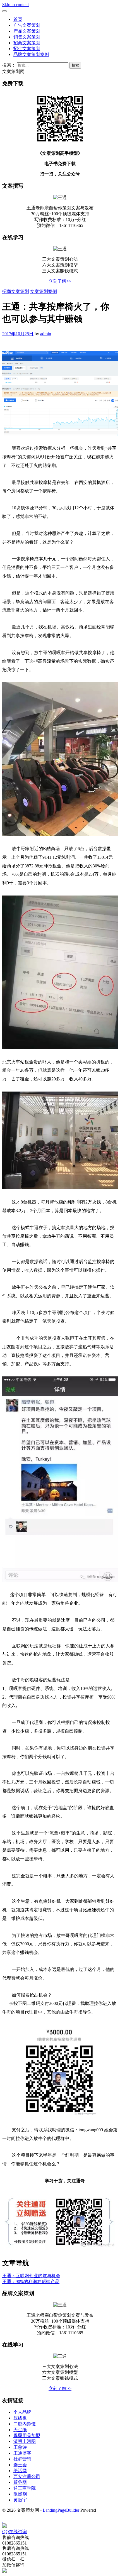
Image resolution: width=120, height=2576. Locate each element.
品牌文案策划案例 (31, 54)
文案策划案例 (44, 291)
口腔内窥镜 (25, 2424)
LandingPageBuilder (61, 2510)
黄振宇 (20, 2500)
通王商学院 (25, 2488)
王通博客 (22, 2453)
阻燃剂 (20, 2494)
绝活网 (20, 2471)
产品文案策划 (27, 31)
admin (46, 334)
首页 (18, 19)
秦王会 (20, 2465)
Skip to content (15, 5)
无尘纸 (20, 2430)
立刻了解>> (60, 281)
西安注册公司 (27, 2476)
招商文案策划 (27, 43)
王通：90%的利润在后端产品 (31, 2282)
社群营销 (22, 2459)
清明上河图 (25, 2441)
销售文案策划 (27, 37)
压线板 (20, 2418)
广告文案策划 (27, 25)
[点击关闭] (3, 2521)
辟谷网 (20, 2482)
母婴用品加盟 (27, 2436)
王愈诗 (20, 2447)
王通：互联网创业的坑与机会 (31, 2276)
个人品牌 (22, 2412)
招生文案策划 (27, 49)
